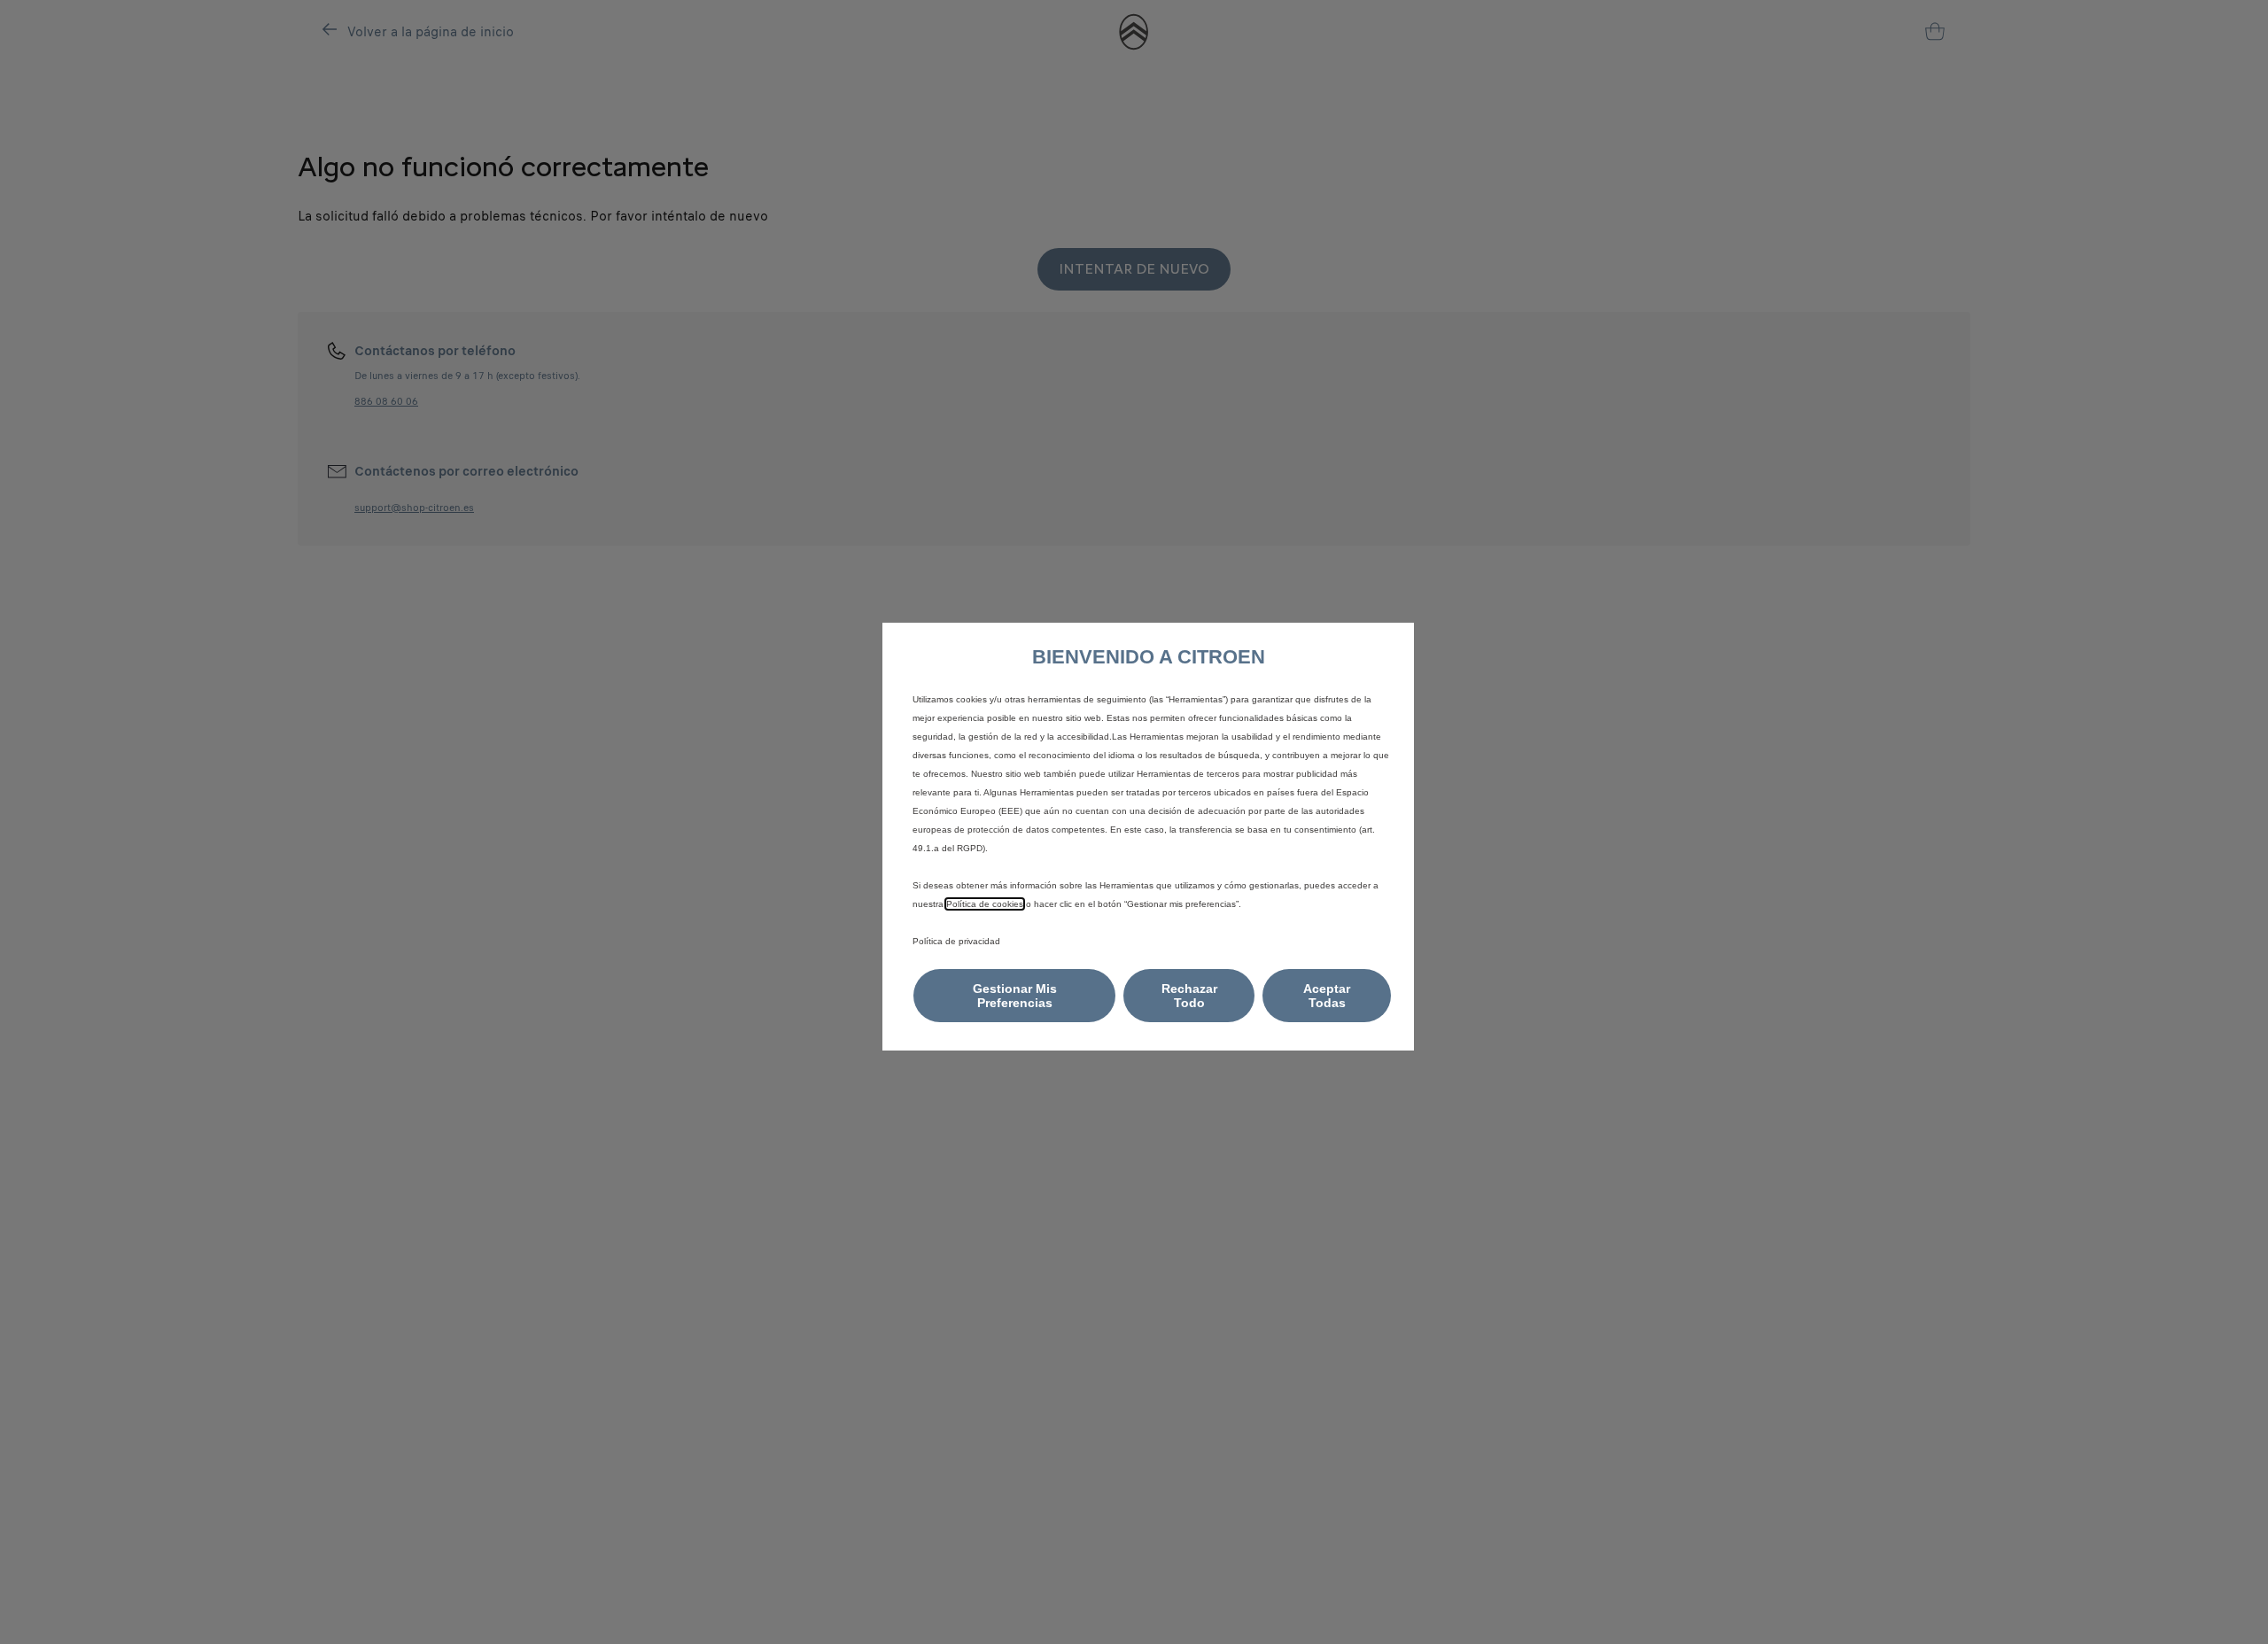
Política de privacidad (956, 941)
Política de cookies (985, 904)
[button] (1014, 996)
